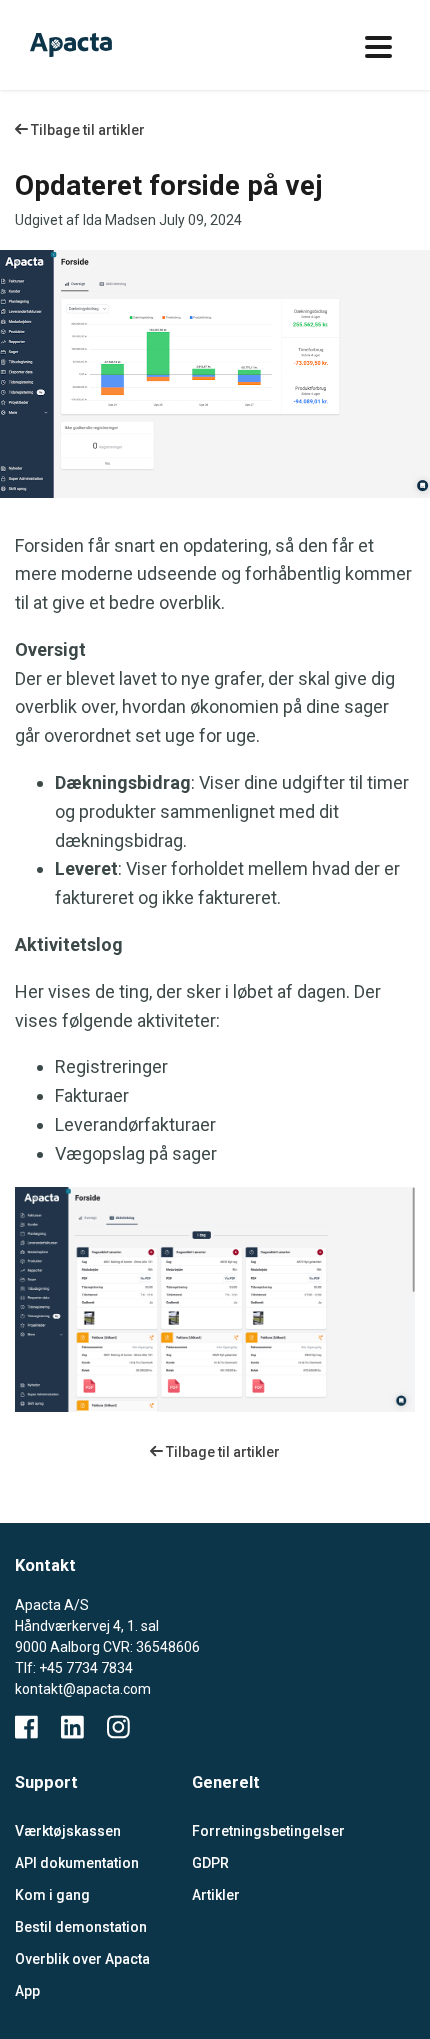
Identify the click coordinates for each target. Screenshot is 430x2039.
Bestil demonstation (81, 1927)
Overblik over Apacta (82, 1959)
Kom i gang (52, 1895)
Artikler (216, 1895)
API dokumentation (77, 1863)
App (27, 1991)
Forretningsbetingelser (265, 1831)
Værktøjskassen (68, 1831)
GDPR (210, 1863)
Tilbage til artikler (86, 130)
